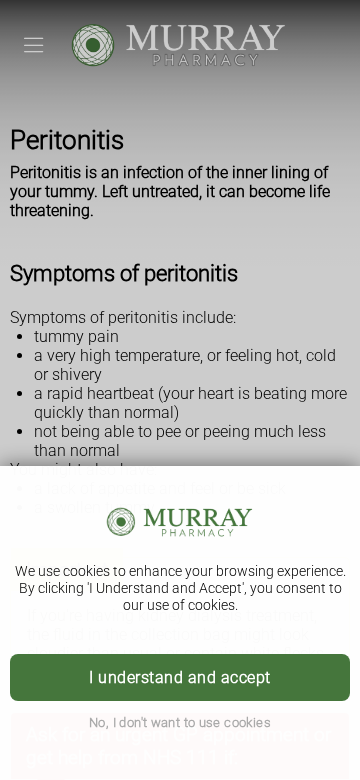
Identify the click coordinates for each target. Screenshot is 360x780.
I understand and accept (179, 677)
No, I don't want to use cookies (180, 722)
